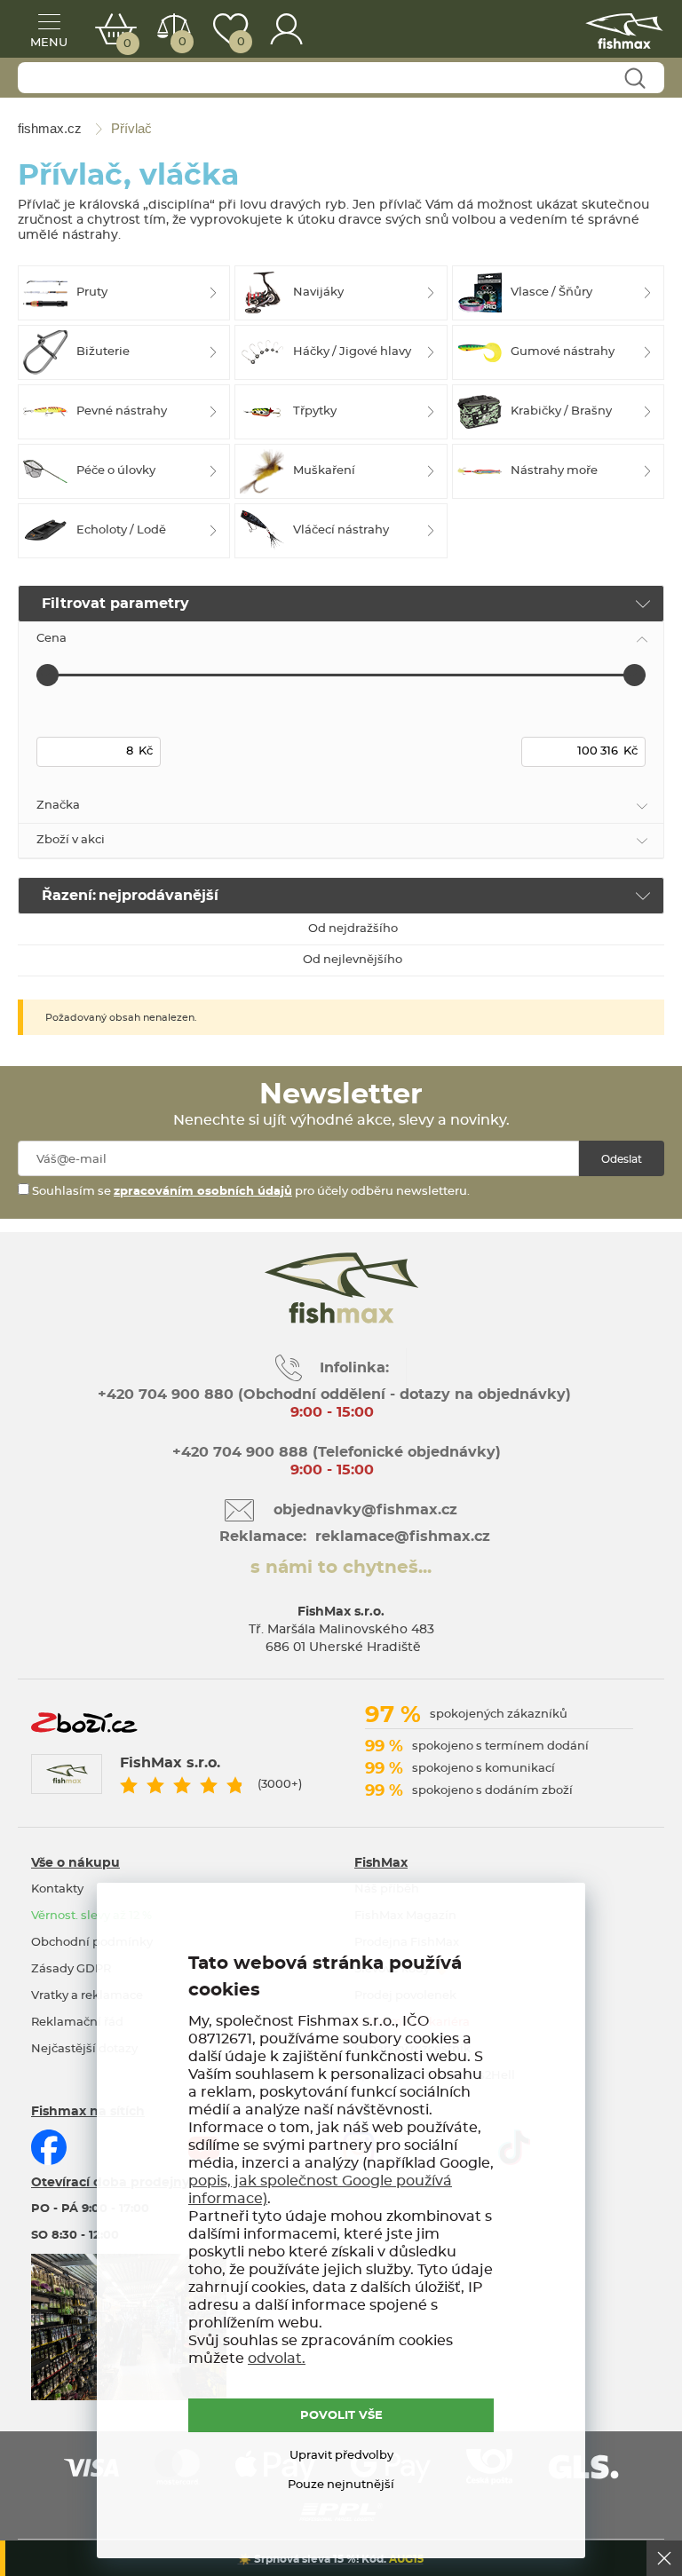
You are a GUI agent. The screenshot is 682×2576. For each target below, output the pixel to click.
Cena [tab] (52, 639)
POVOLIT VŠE (341, 2416)
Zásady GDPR (71, 1969)
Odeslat (622, 1159)
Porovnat (182, 42)
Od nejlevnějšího (353, 960)
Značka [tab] (58, 806)
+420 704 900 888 (238, 1452)
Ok (664, 2558)
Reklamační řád (77, 2023)
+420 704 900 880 (166, 1395)
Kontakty (57, 1889)
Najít (634, 79)
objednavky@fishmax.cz (365, 1510)
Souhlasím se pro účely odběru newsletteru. (250, 1192)
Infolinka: (354, 1368)
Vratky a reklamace (87, 1996)
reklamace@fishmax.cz (403, 1537)
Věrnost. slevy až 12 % (91, 1916)
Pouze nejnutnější (341, 2485)
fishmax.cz (624, 31)
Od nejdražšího (353, 929)
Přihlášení (287, 29)
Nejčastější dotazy (84, 2049)
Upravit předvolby (341, 2456)
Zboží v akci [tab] (71, 840)
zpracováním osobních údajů (203, 1192)
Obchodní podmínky (92, 1943)
